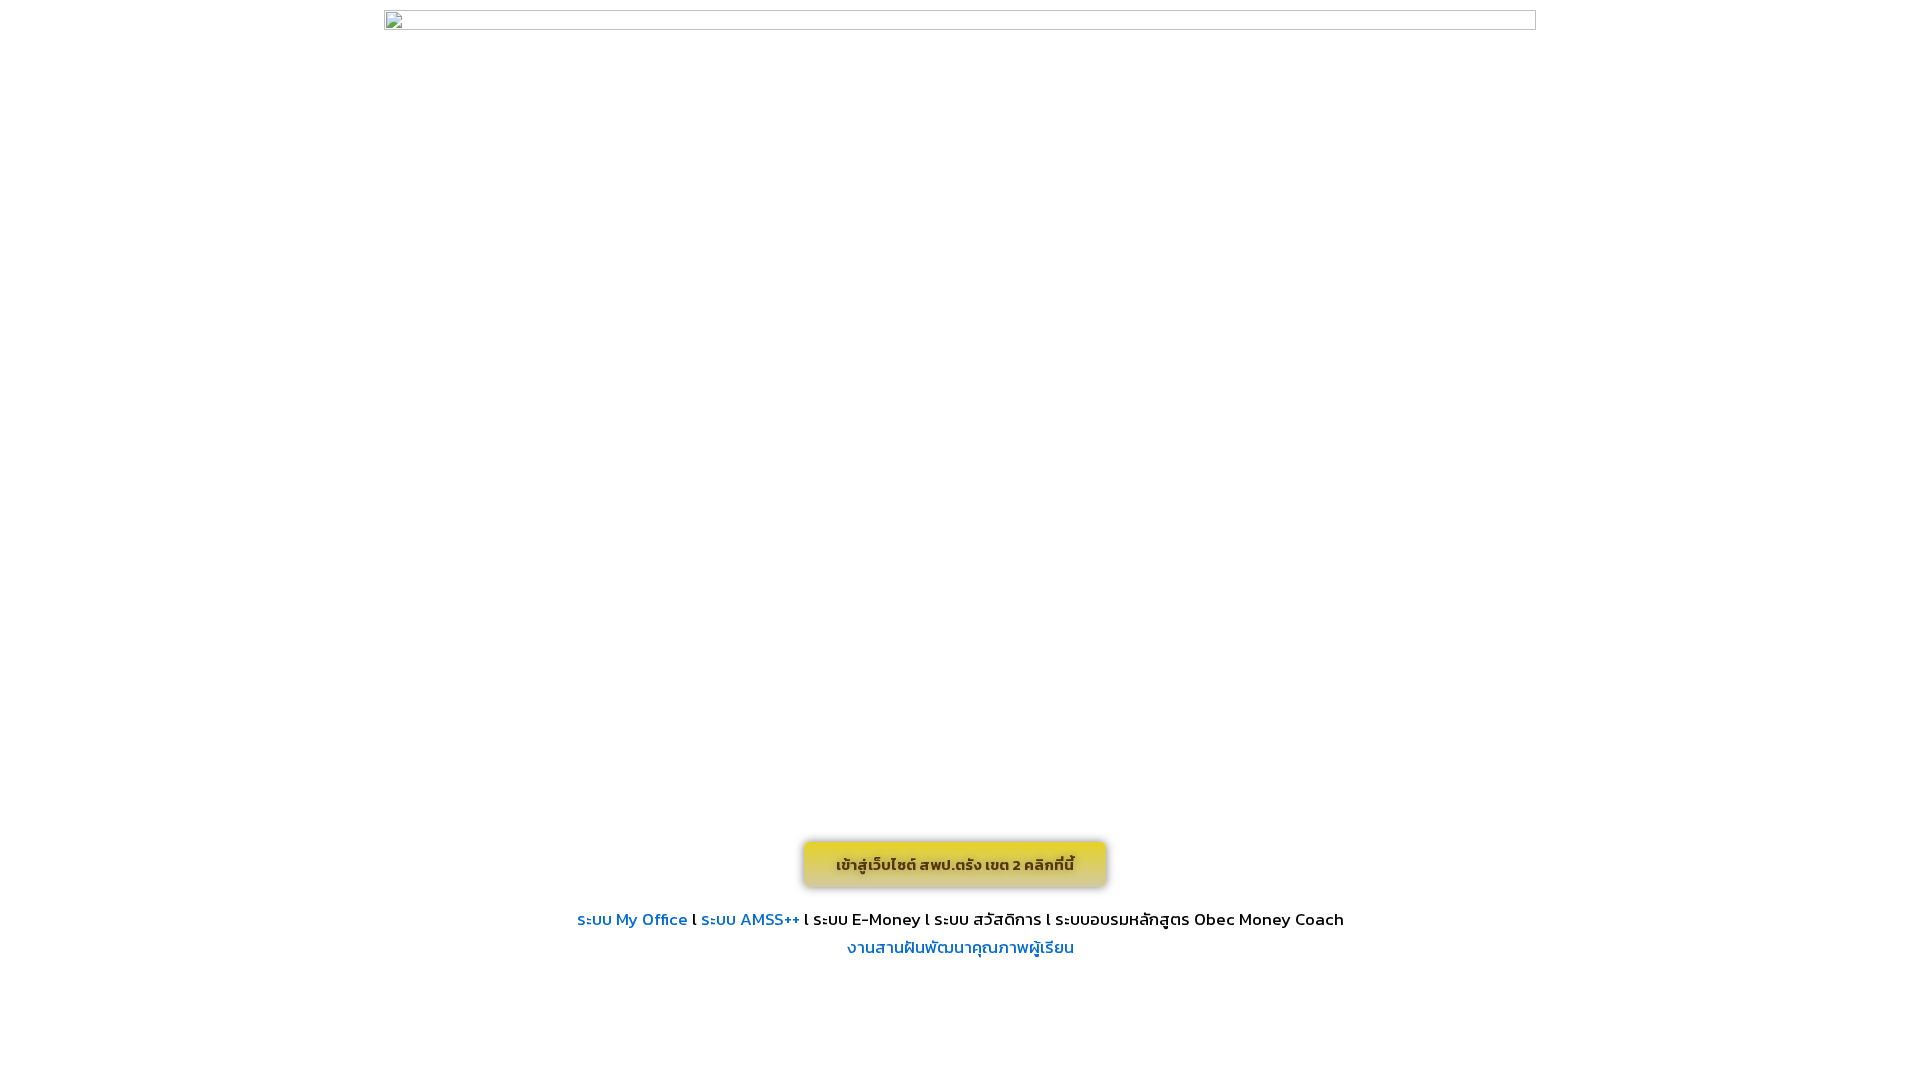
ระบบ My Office (632, 919)
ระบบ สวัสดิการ (988, 919)
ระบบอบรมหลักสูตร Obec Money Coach (1199, 919)
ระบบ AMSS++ (750, 919)
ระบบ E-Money (867, 919)
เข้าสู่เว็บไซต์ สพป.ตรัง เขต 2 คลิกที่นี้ (955, 864)
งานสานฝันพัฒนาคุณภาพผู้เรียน (960, 947)
